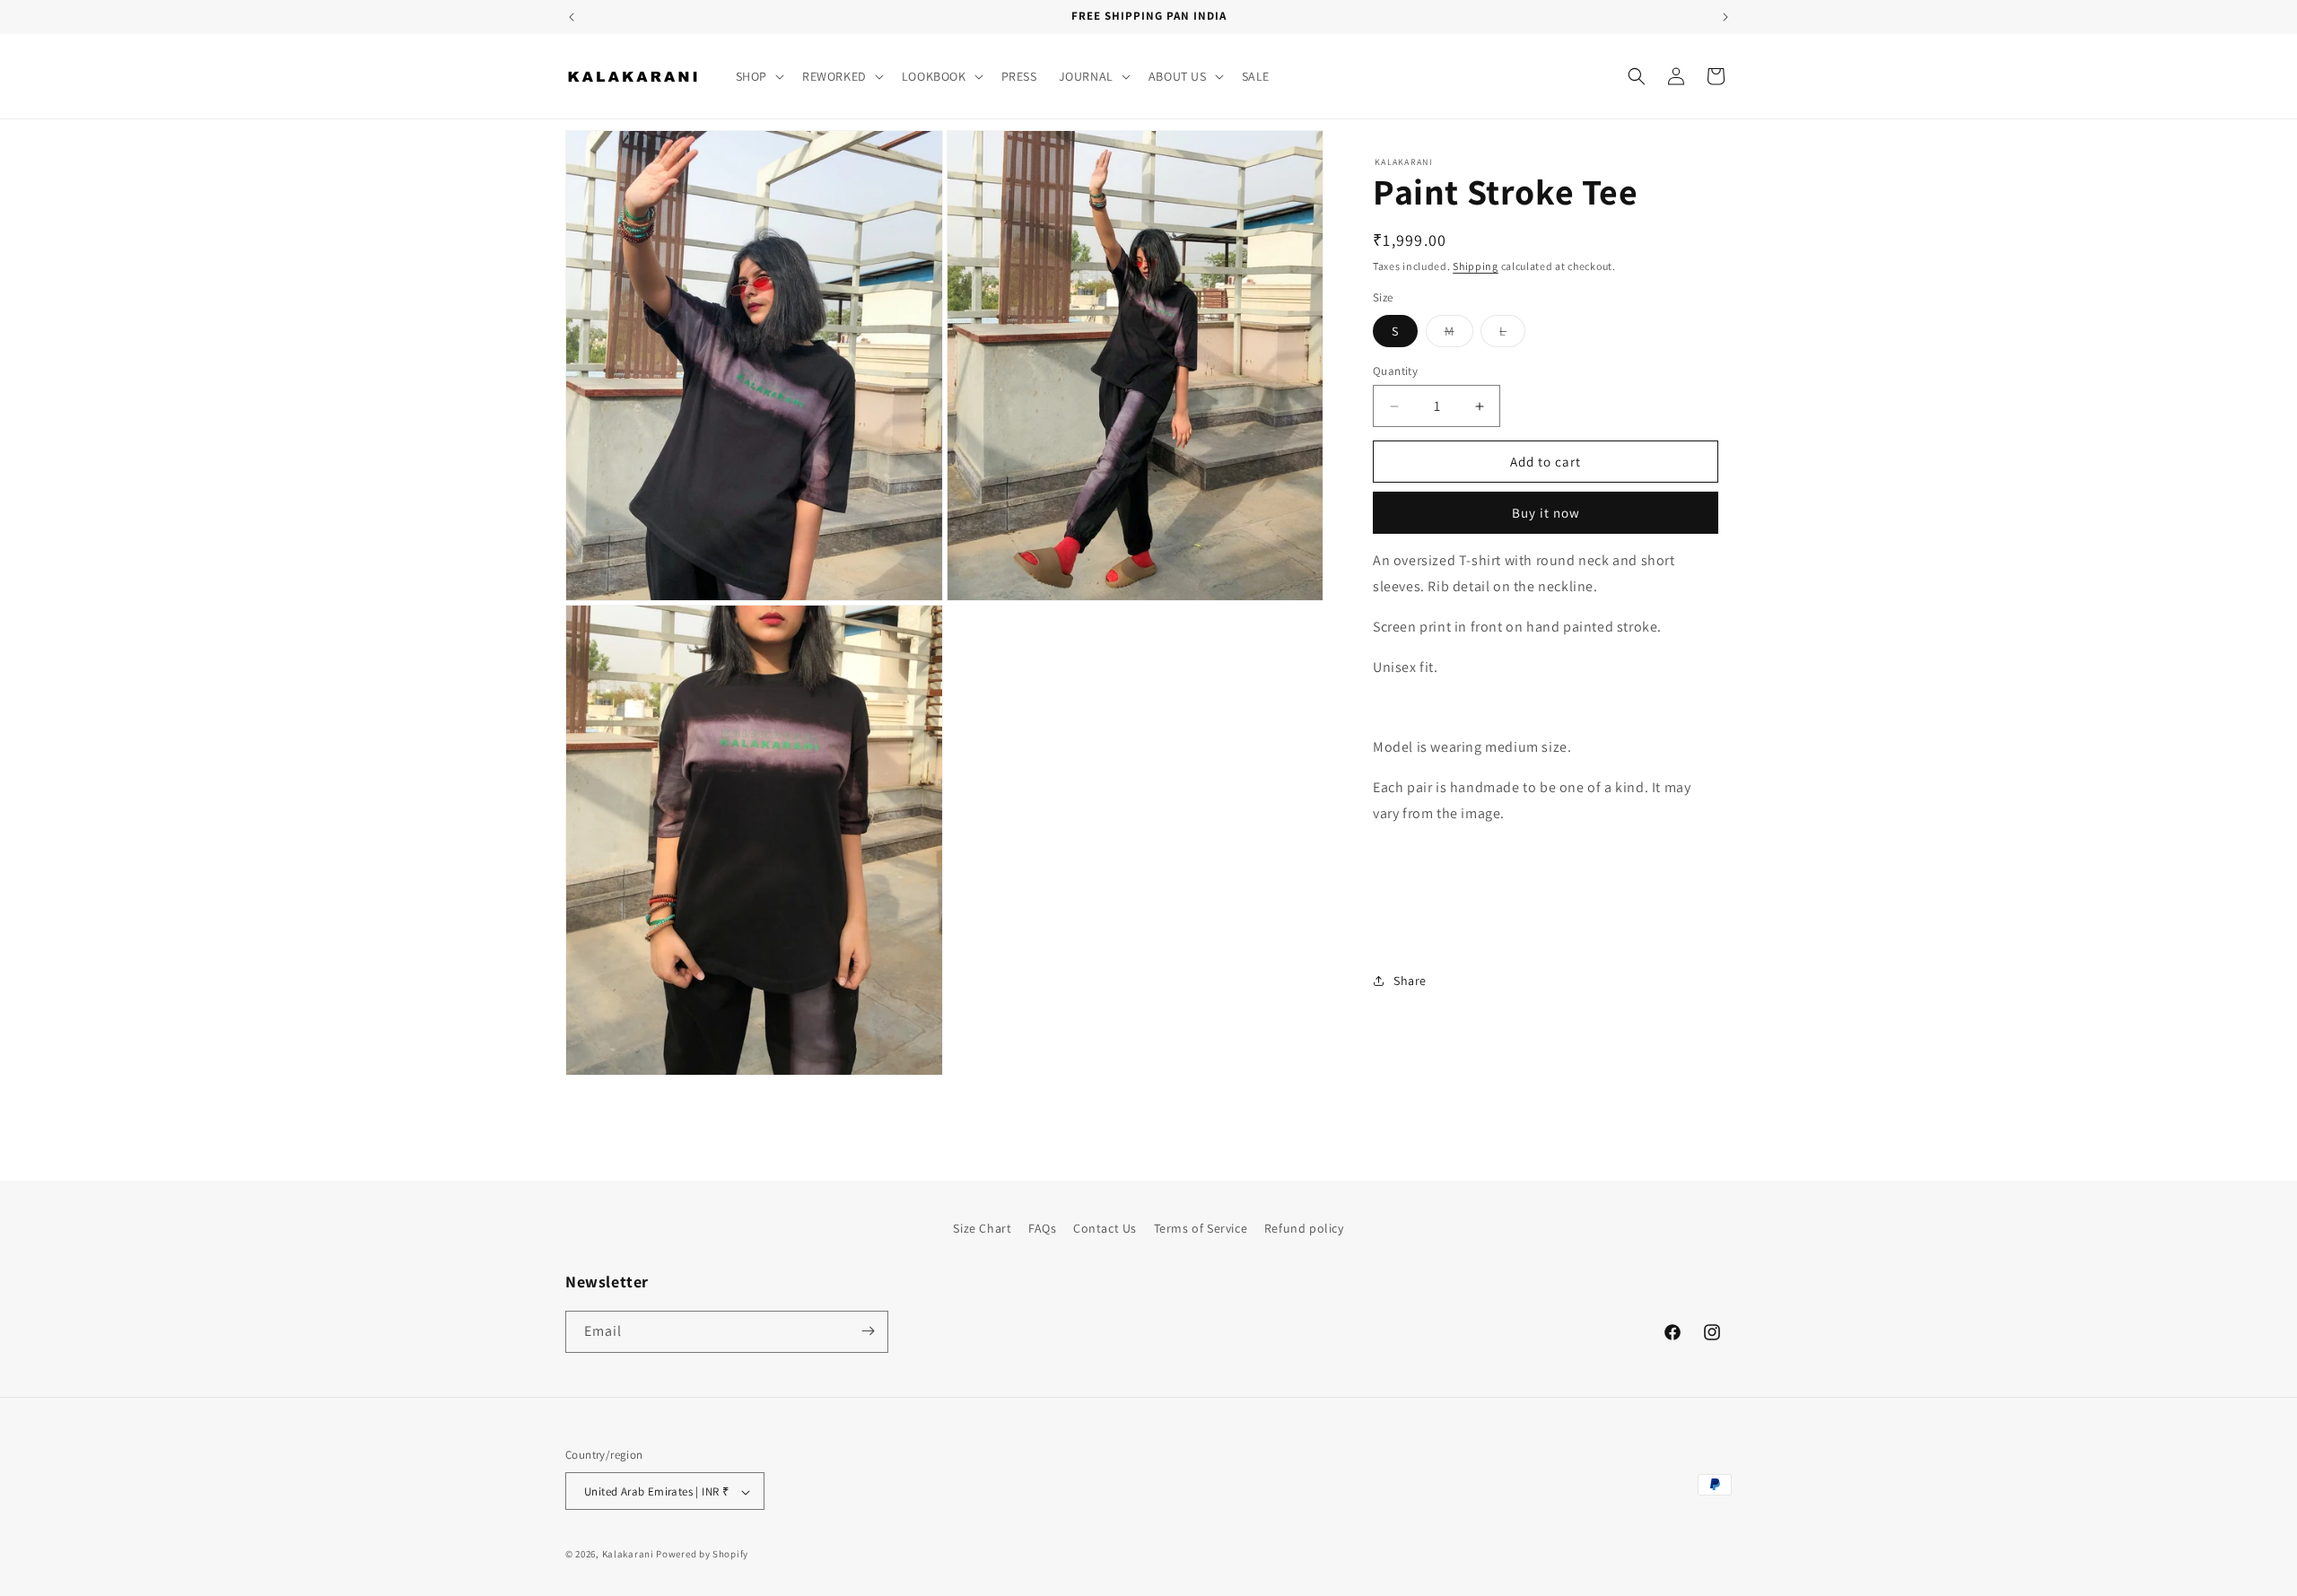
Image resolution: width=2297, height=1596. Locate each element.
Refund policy (1304, 1228)
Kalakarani (628, 1555)
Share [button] (1410, 981)
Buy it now (1546, 513)
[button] (758, 76)
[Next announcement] (1725, 17)
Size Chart (982, 1228)
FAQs (1042, 1228)
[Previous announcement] (572, 17)
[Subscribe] (868, 1331)
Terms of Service (1201, 1228)
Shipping (1476, 266)
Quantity (1395, 371)
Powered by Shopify (702, 1555)
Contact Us (1105, 1228)
